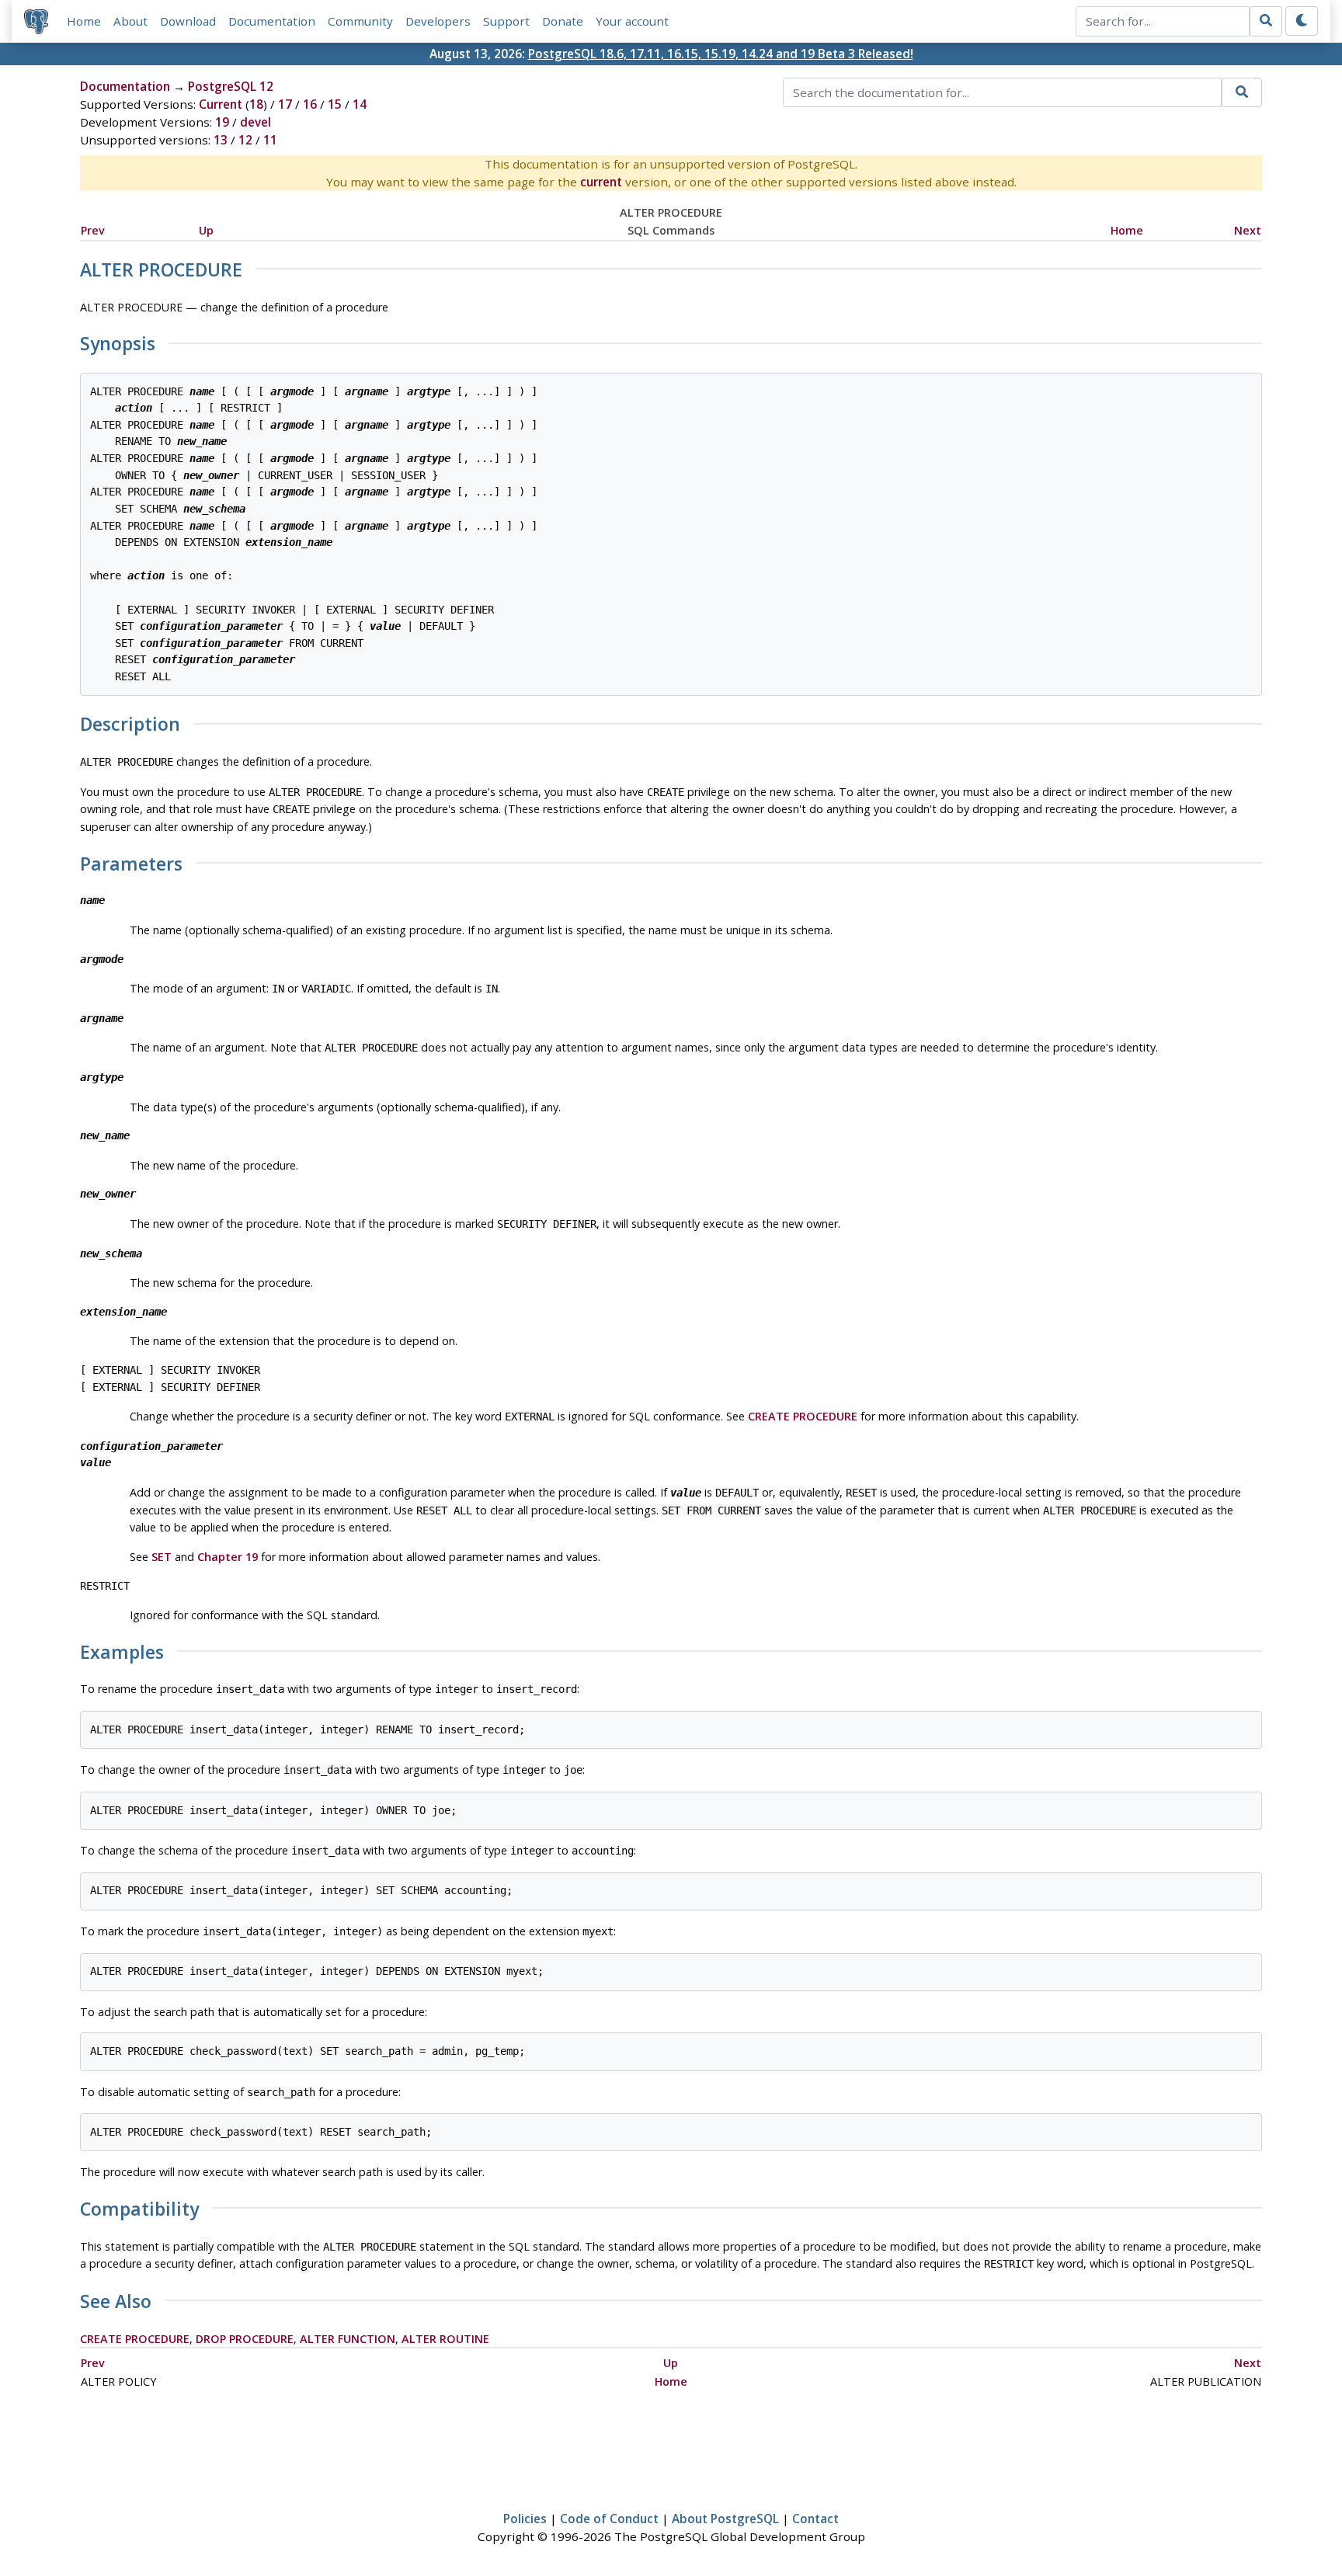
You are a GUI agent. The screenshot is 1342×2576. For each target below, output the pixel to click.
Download (188, 21)
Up (206, 230)
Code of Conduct (609, 2519)
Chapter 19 (228, 1557)
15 (335, 104)
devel (256, 122)
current (601, 182)
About (130, 21)
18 (256, 104)
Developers (438, 21)
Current (221, 104)
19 (222, 122)
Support (506, 21)
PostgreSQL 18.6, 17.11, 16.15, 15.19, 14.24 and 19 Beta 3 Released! (721, 54)
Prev (93, 230)
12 (245, 140)
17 (285, 104)
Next (1248, 230)
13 (221, 140)
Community (360, 21)
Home (84, 21)
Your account (632, 21)
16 (310, 104)
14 (360, 104)
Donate (563, 21)
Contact (815, 2519)
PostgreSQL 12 (231, 86)
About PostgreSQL (725, 2519)
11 (270, 140)
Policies (525, 2519)
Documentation (272, 21)
